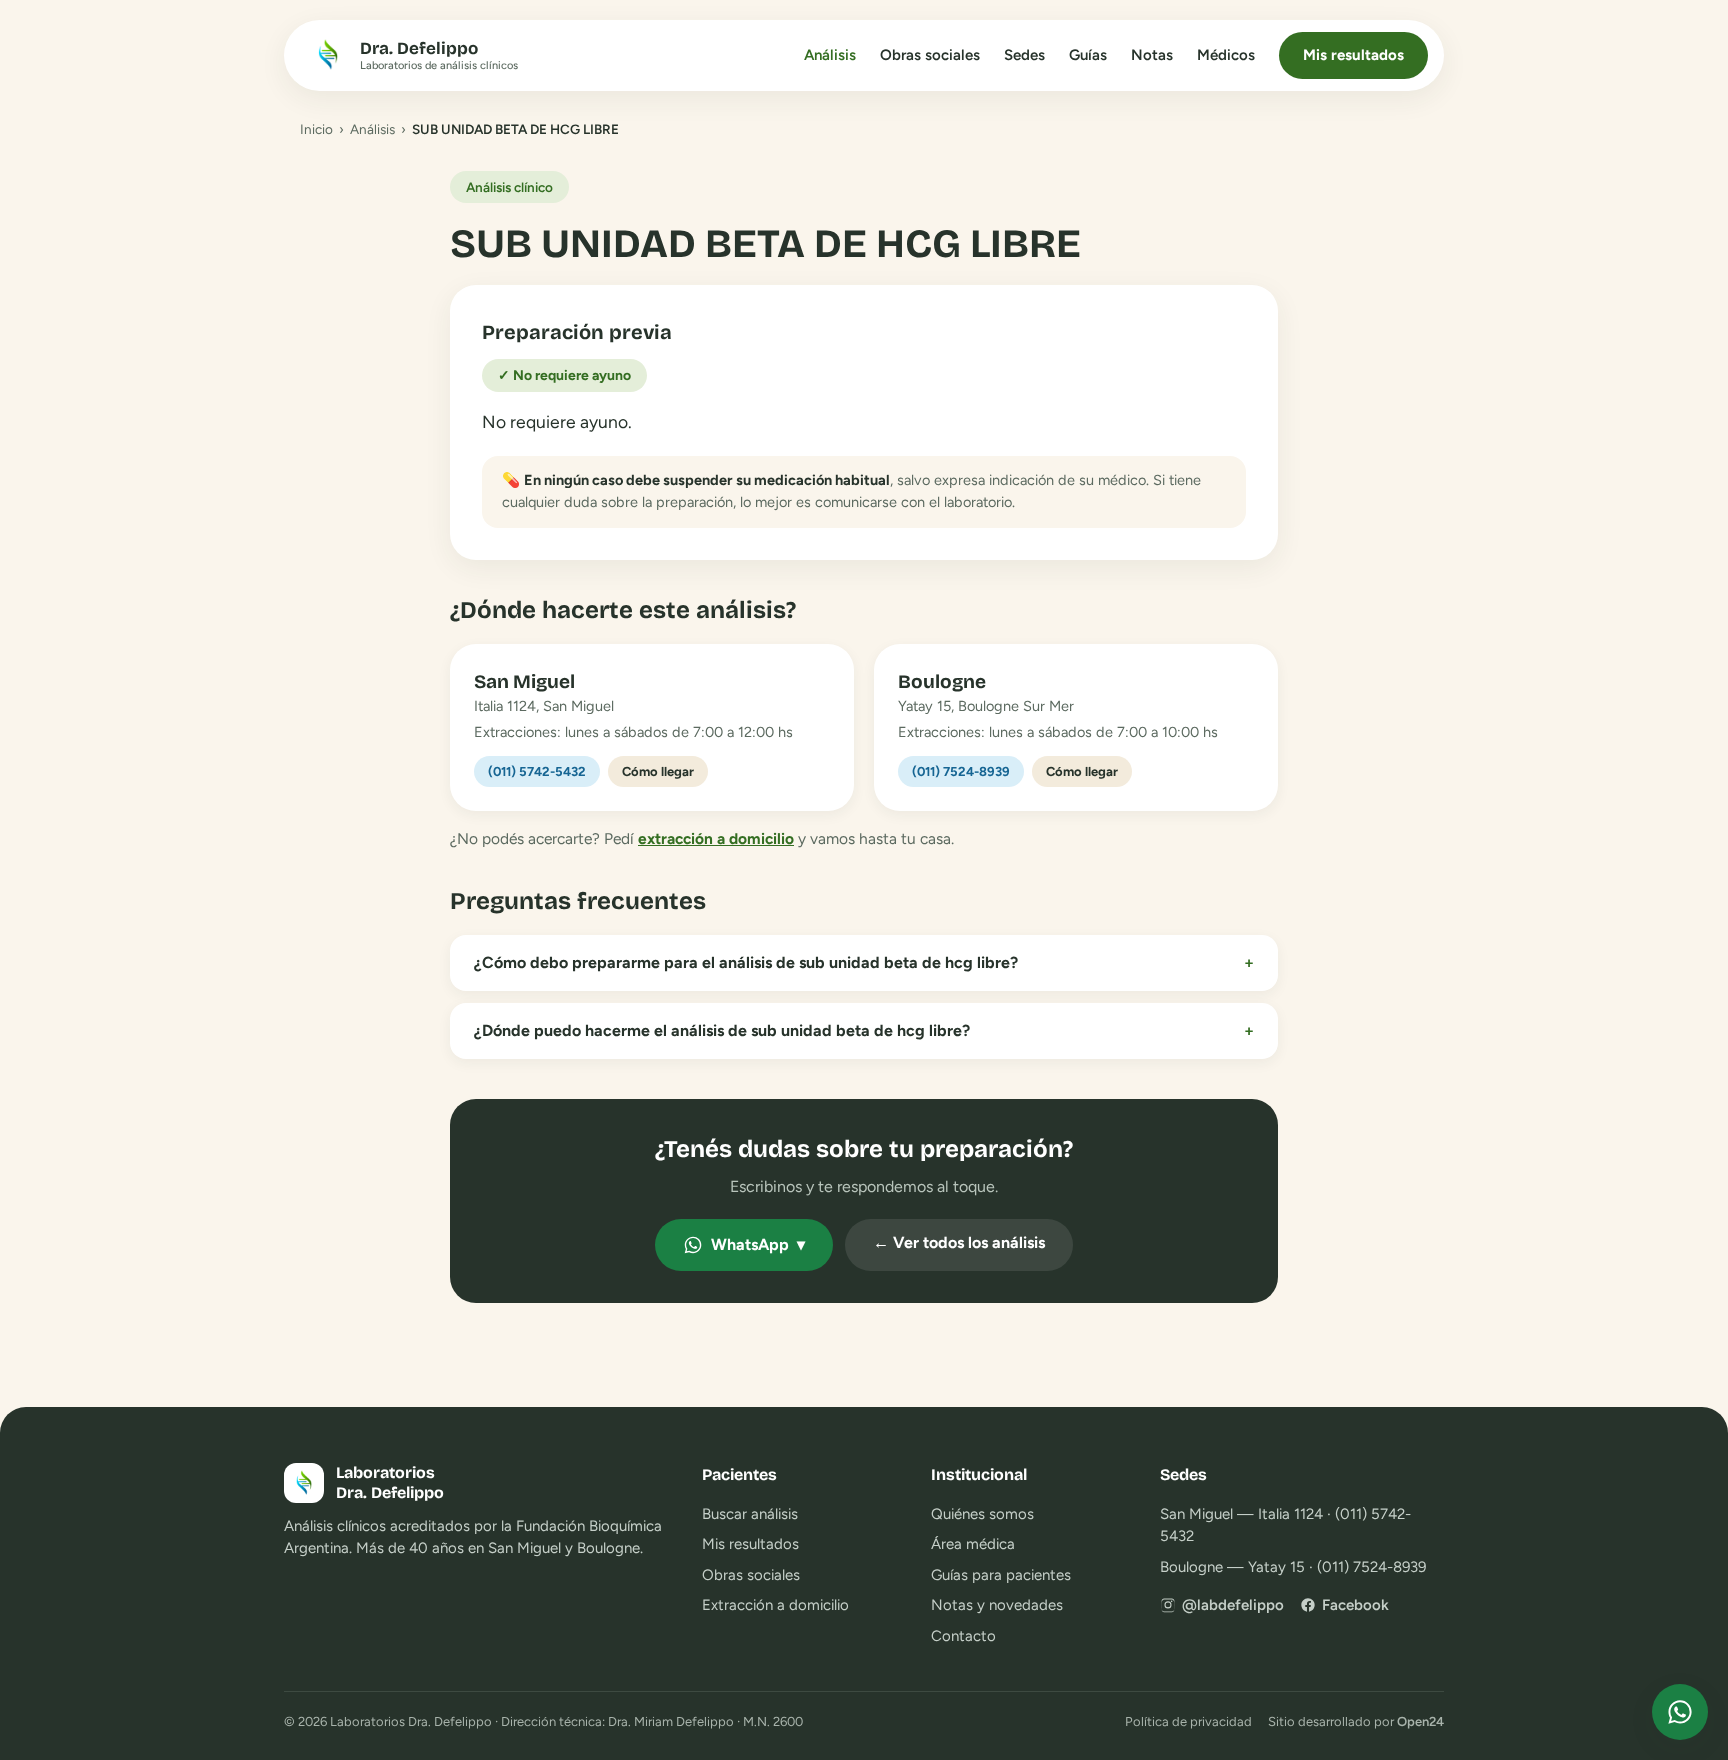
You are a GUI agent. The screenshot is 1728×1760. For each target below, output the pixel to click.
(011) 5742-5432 (537, 771)
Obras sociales (930, 55)
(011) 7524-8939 (961, 771)
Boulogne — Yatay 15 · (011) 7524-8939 (1293, 1567)
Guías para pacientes (1001, 1575)
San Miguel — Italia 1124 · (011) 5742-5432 (1285, 1525)
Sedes (1024, 55)
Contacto (963, 1636)
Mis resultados (1353, 55)
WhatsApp (758, 1244)
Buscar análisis (750, 1514)
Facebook (1355, 1605)
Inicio (316, 129)
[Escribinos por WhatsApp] (1680, 1712)
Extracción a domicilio (775, 1605)
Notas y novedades (997, 1605)
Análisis (830, 55)
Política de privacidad (1188, 1721)
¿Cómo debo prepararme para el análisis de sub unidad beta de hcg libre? (864, 962)
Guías (1088, 55)
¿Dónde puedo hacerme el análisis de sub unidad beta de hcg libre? (864, 1030)
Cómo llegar (658, 771)
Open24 (1420, 1721)
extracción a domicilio (716, 838)
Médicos (1226, 55)
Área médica (973, 1544)
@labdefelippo (1233, 1605)
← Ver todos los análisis (959, 1242)
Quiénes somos (982, 1514)
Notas (1152, 55)
